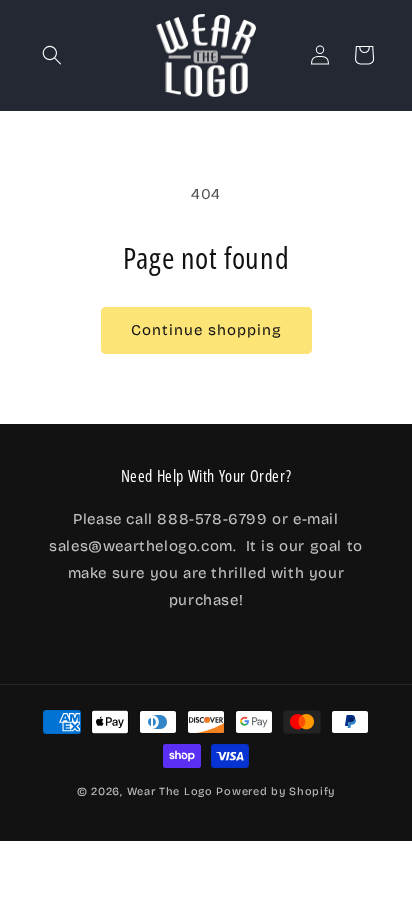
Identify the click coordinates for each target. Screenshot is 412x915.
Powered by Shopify (275, 791)
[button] (52, 55)
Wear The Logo (170, 791)
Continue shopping (206, 330)
